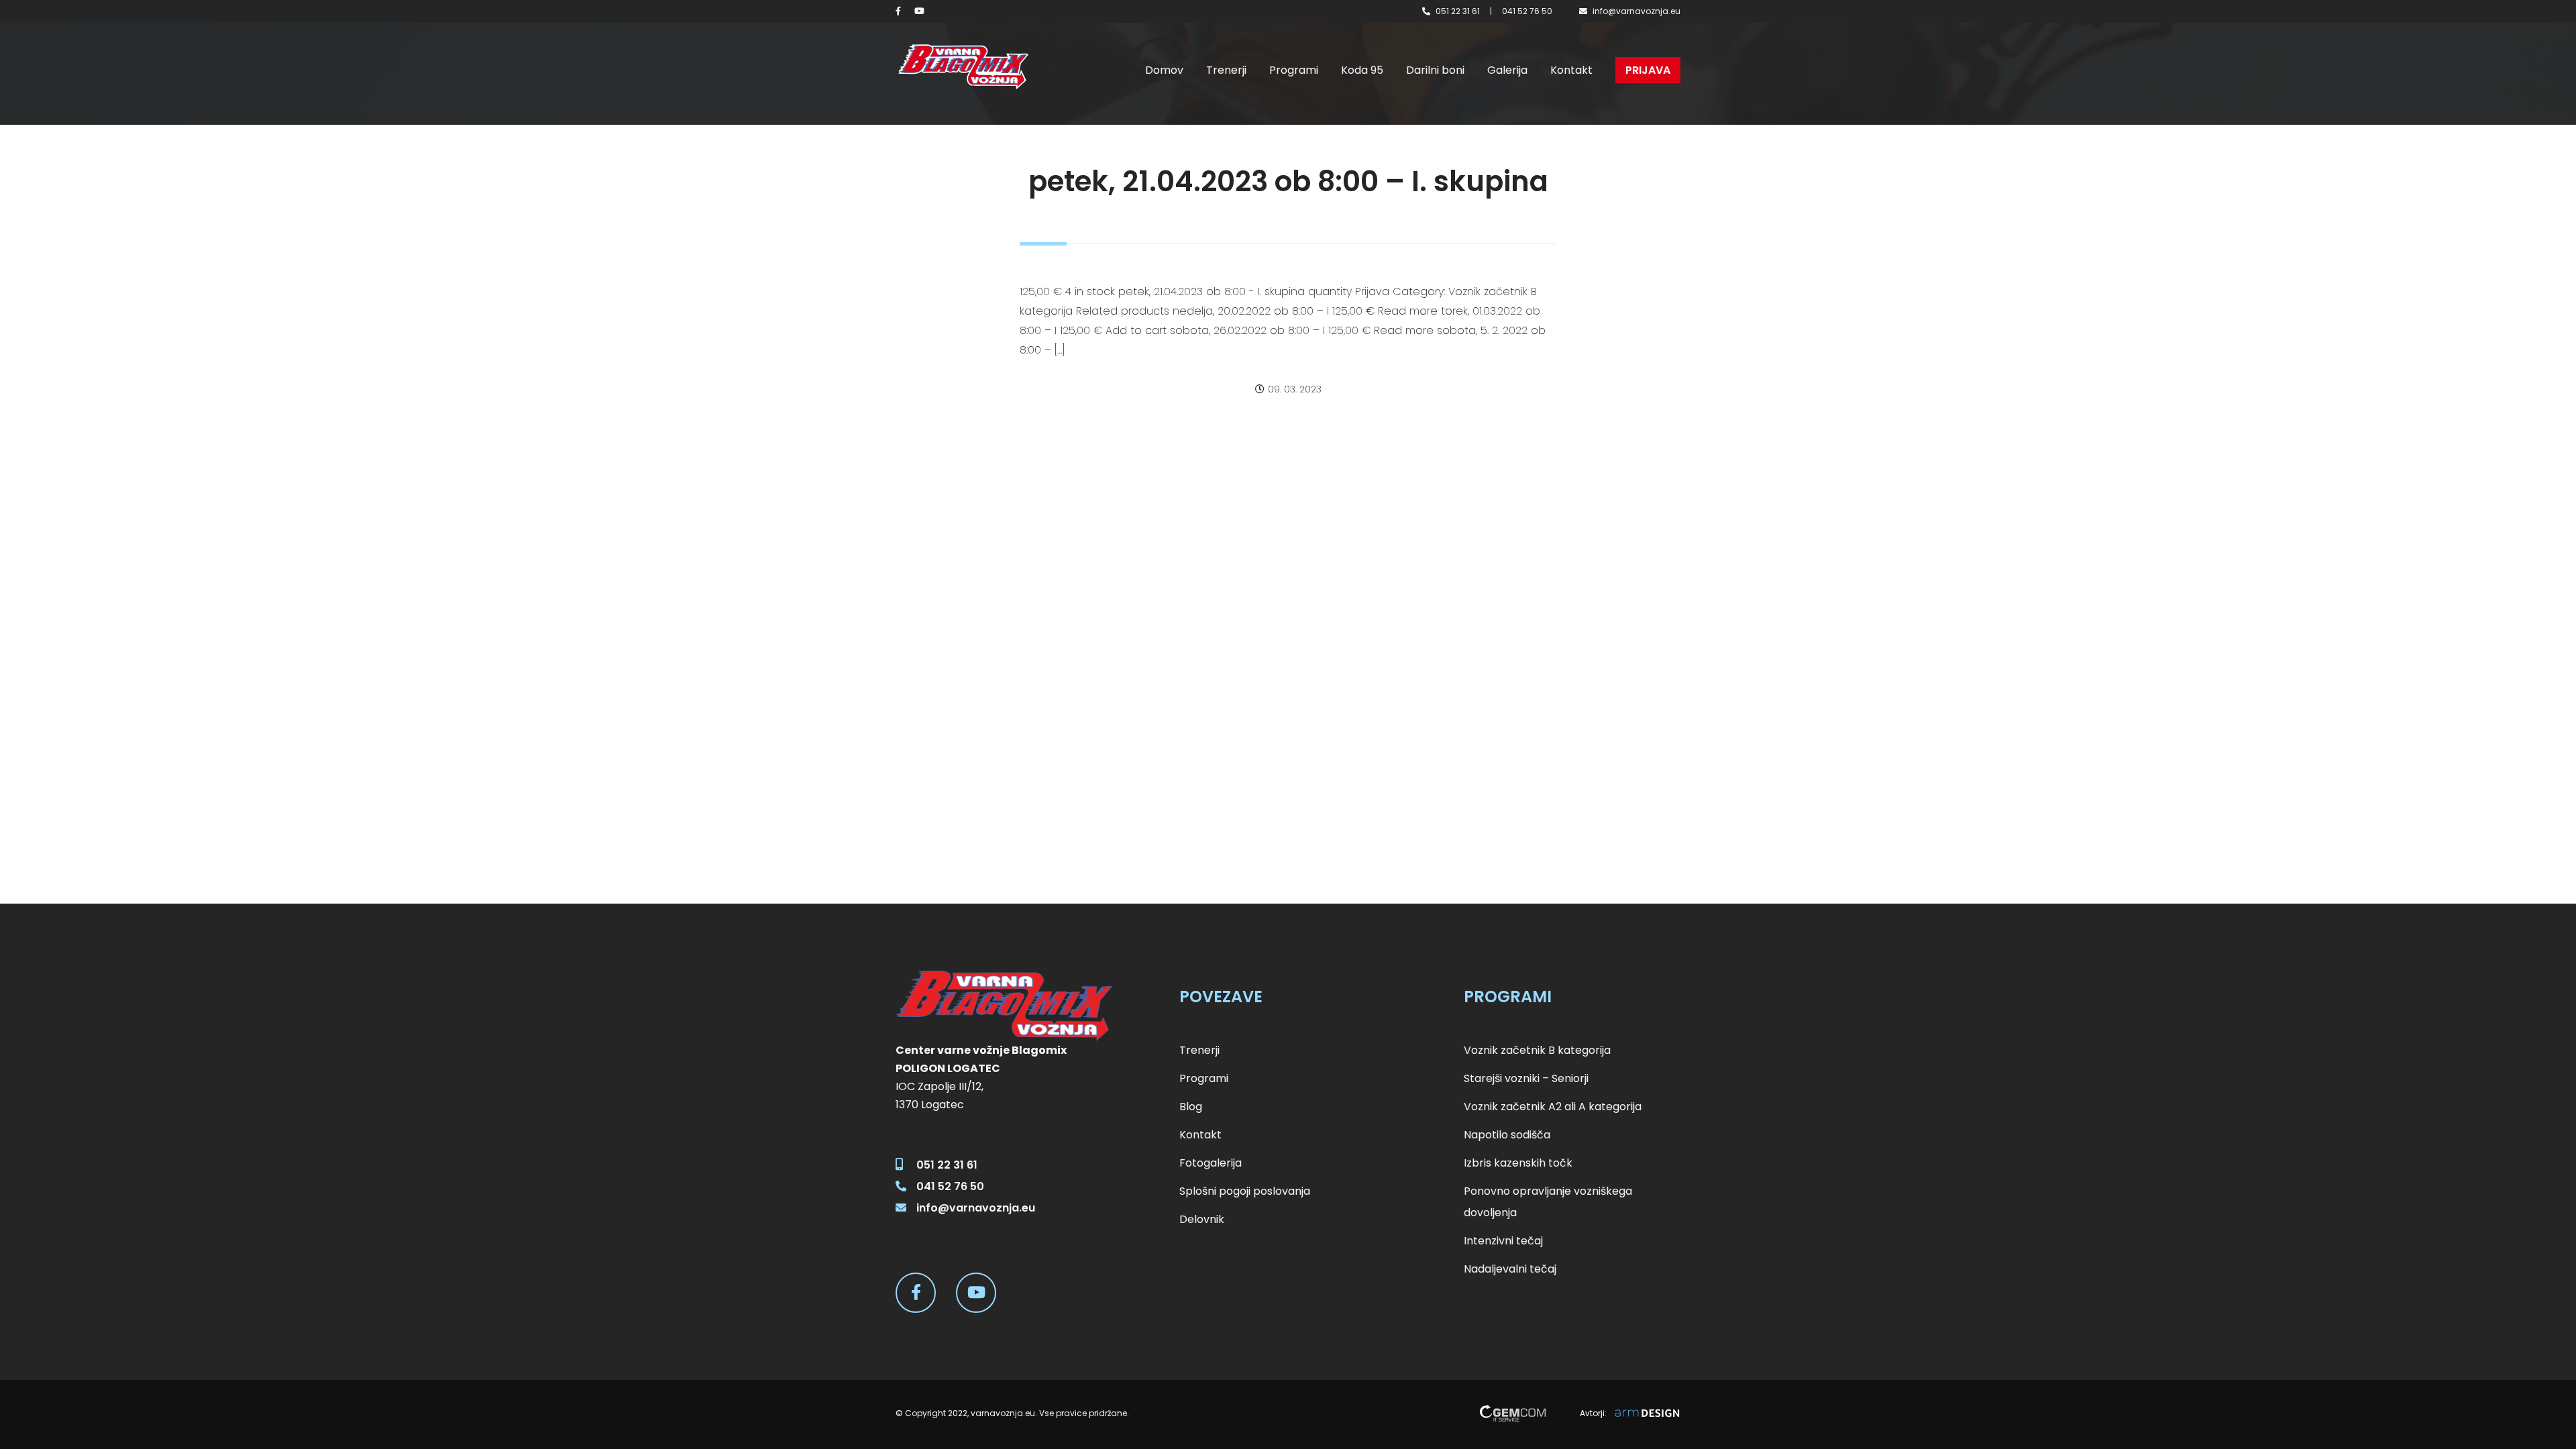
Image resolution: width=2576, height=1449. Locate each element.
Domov (1164, 70)
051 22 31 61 (1458, 11)
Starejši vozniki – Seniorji (1526, 1078)
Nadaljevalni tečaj (1510, 1269)
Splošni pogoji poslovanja (1245, 1191)
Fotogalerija (1211, 1163)
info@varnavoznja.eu (1636, 11)
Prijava (1648, 70)
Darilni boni (1435, 70)
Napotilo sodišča (1507, 1135)
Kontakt (1571, 70)
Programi (1294, 70)
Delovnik (1202, 1219)
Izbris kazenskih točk (1518, 1163)
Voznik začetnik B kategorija (1537, 1050)
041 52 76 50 (1527, 11)
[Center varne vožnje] (963, 67)
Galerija (1507, 70)
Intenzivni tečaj (1503, 1241)
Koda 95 (1362, 70)
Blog (1191, 1107)
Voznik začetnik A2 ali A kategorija (1553, 1107)
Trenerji (1226, 70)
